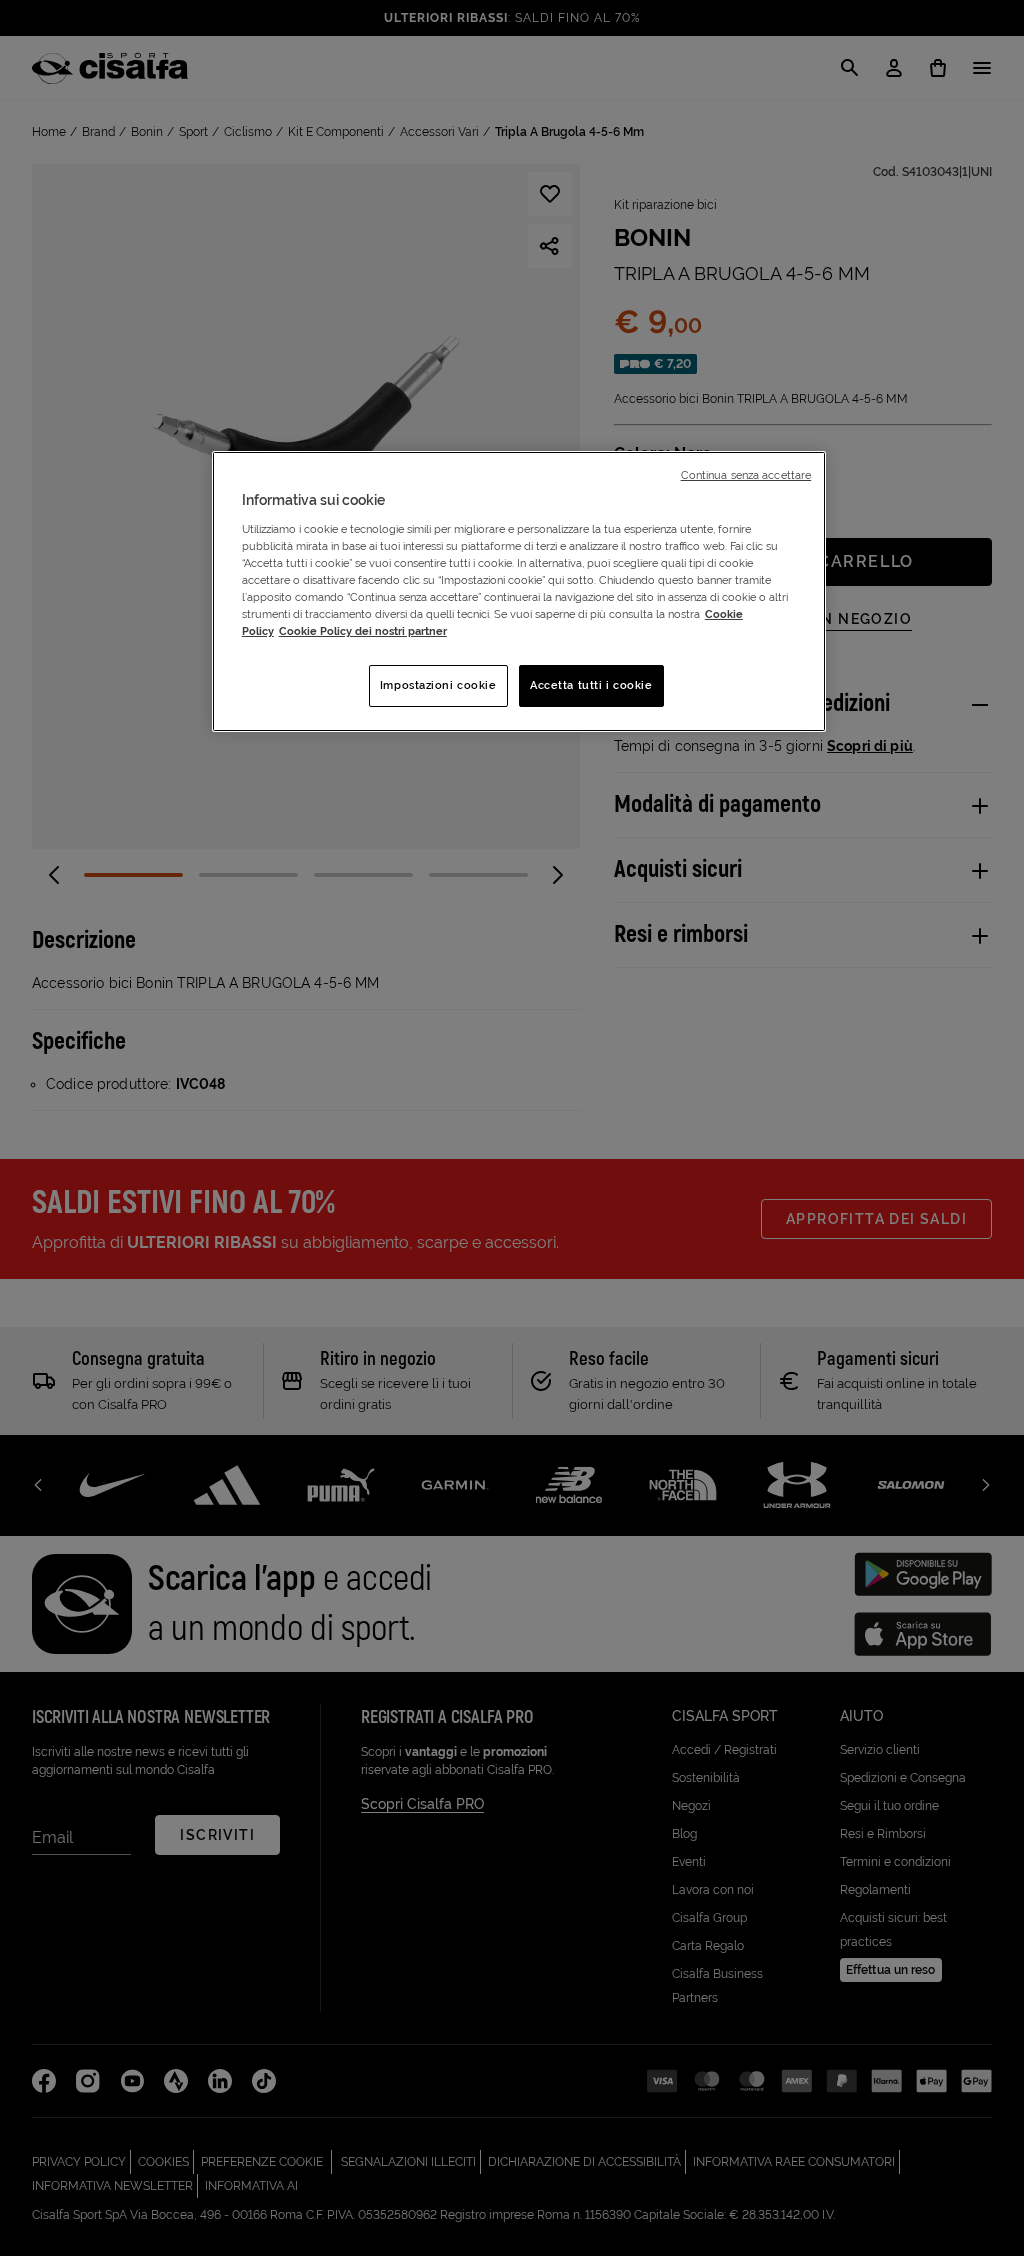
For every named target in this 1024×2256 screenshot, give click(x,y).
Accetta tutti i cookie (591, 685)
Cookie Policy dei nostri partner (363, 631)
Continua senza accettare (746, 475)
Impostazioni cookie (438, 685)
